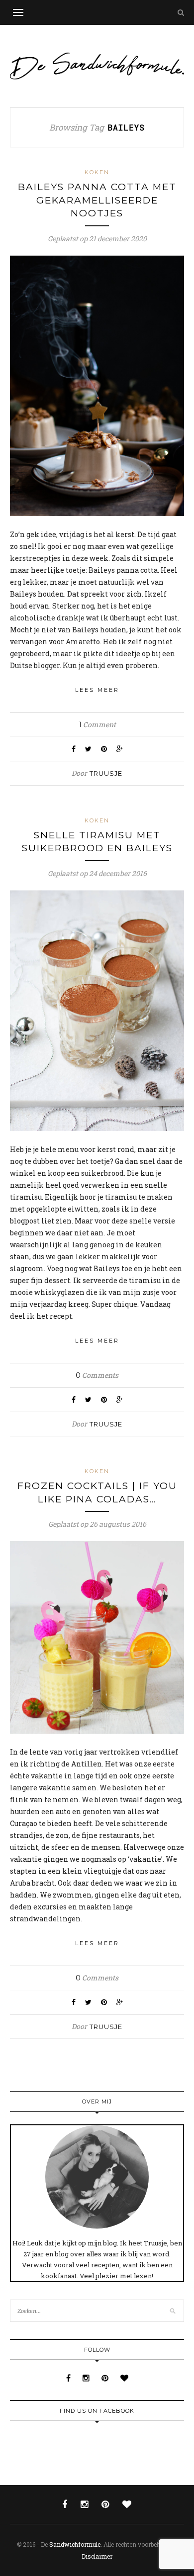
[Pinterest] (106, 2378)
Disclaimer (97, 2556)
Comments (97, 1375)
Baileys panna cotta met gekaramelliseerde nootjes (97, 200)
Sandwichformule (75, 2544)
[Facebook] (69, 2378)
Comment (97, 724)
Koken (97, 172)
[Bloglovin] (124, 2378)
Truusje (106, 773)
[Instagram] (87, 2378)
